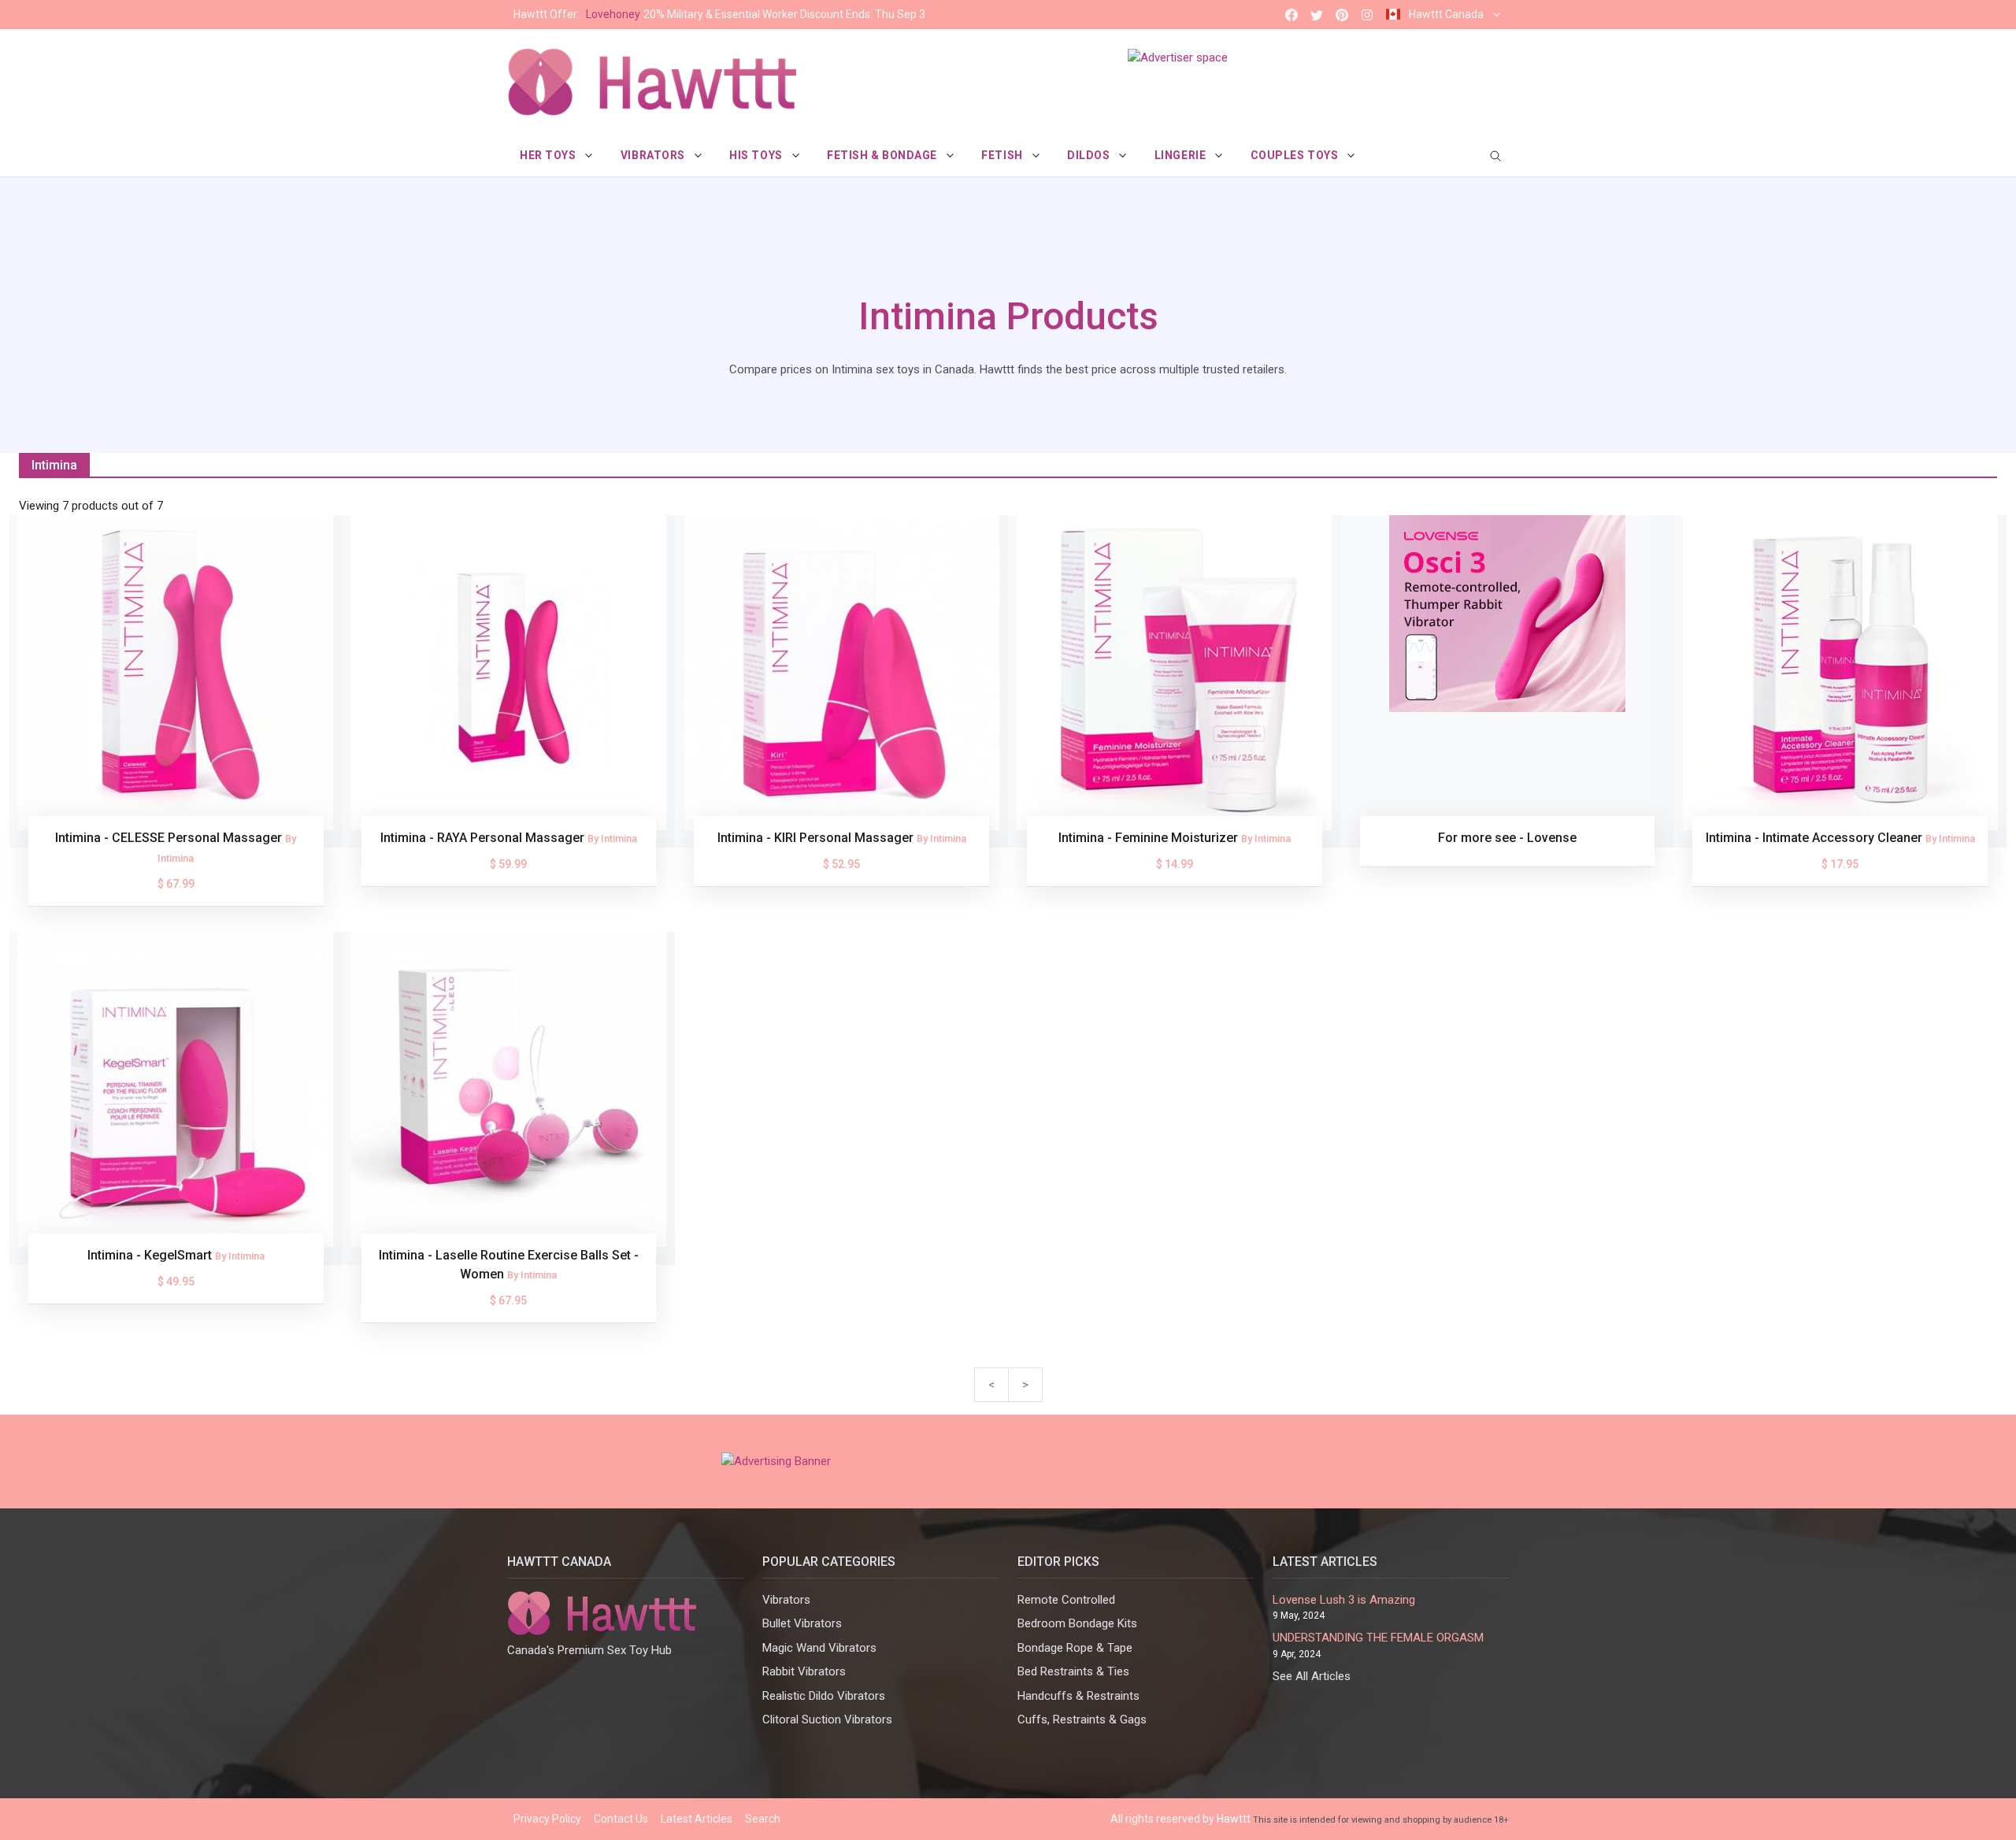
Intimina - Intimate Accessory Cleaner (1816, 838)
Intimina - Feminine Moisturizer (1150, 838)
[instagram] (1367, 15)
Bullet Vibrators (802, 1623)
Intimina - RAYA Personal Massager (484, 838)
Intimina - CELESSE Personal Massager (170, 838)
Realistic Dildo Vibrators (824, 1696)
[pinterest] (1342, 15)
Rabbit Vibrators (804, 1671)
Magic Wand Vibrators (819, 1648)
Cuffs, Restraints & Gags (1082, 1719)
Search (763, 1819)
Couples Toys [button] (1296, 155)
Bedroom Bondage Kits (1077, 1623)
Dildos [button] (1090, 155)
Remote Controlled (1066, 1600)
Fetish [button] (1003, 155)
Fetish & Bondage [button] (884, 155)
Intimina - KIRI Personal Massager (817, 838)
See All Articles (1312, 1676)
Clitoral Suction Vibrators (827, 1719)
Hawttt (1234, 1819)
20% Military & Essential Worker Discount (719, 14)
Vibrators (786, 1600)
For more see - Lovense (1507, 838)
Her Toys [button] (549, 155)
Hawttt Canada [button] (1446, 14)
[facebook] (1291, 15)
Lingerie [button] (1182, 155)
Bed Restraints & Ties (1073, 1671)
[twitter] (1317, 15)
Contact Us (621, 1819)
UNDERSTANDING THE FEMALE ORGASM (1378, 1638)
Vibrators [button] (654, 155)
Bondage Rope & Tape (1075, 1648)
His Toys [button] (757, 155)
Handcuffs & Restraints (1078, 1696)
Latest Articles (697, 1819)
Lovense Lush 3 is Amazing (1344, 1600)
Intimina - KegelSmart (151, 1255)
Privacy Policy (547, 1819)
